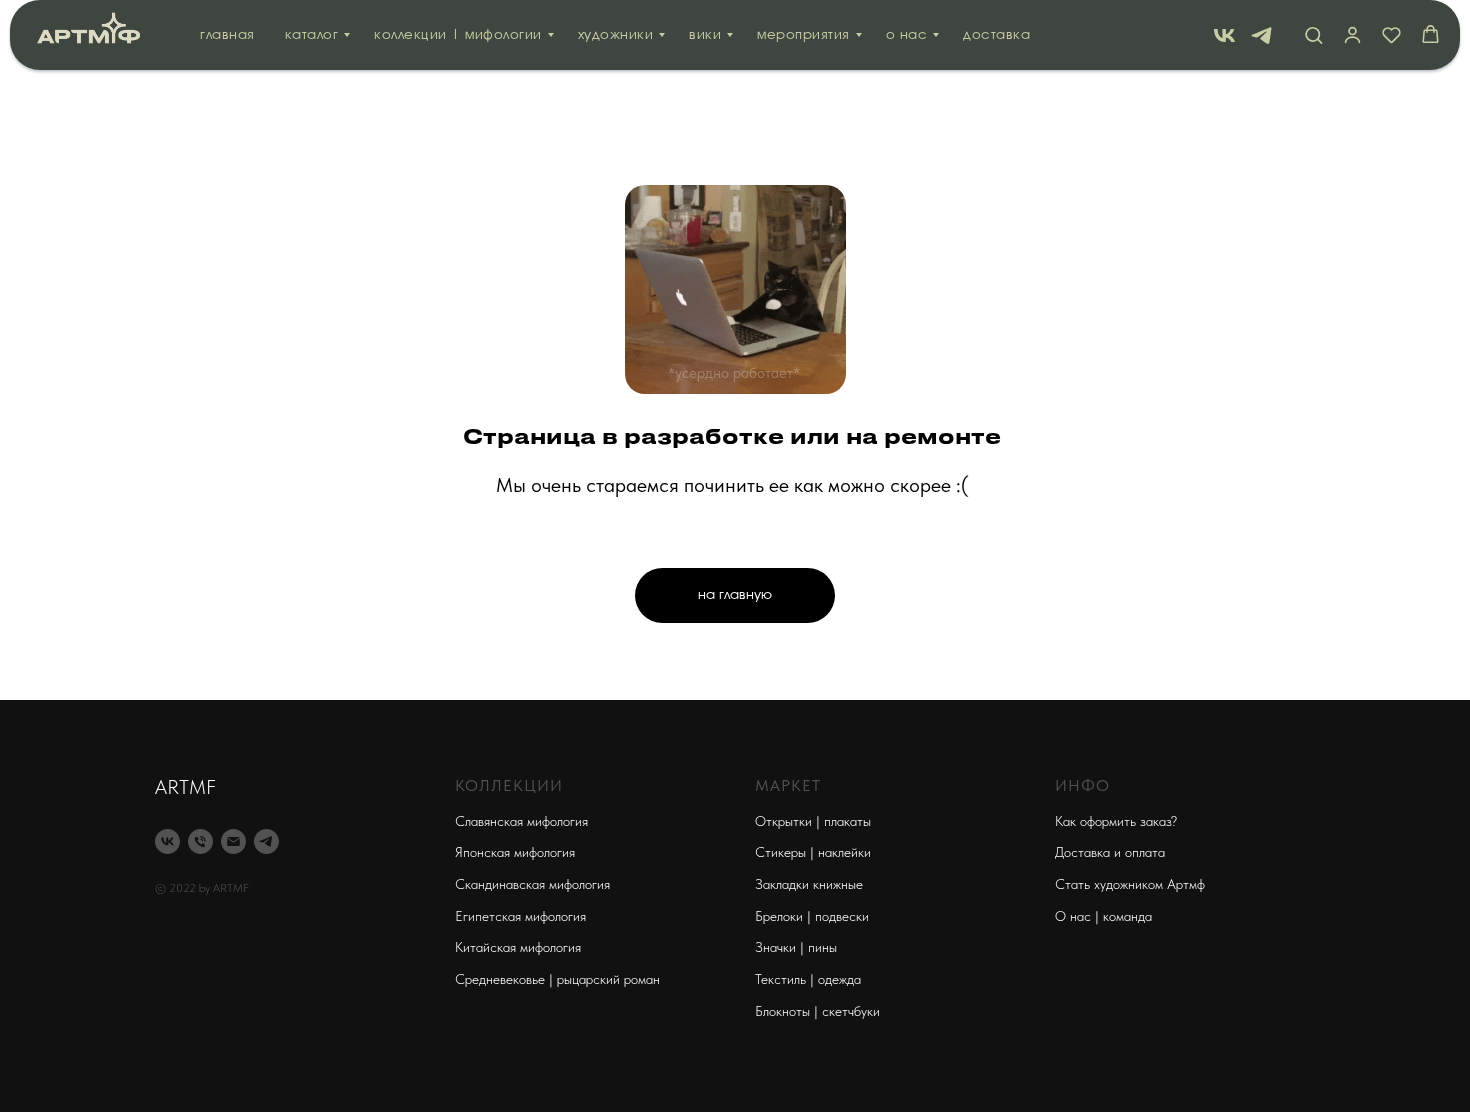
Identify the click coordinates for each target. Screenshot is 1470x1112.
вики (705, 35)
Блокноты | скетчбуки (817, 1011)
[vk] (1224, 35)
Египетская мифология (520, 916)
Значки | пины (796, 947)
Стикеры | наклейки (813, 852)
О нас (907, 35)
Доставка (996, 35)
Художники (616, 35)
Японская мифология (515, 852)
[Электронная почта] (233, 841)
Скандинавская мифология (532, 884)
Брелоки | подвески (812, 916)
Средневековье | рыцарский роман (557, 979)
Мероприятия (803, 35)
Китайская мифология (518, 947)
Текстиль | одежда (808, 979)
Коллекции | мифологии (458, 35)
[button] (1313, 34)
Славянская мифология (521, 821)
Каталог (312, 35)
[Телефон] (200, 841)
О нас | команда (1103, 916)
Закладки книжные (809, 884)
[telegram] (1261, 35)
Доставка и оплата (1110, 852)
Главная (227, 35)
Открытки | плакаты (813, 821)
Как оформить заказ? (1116, 821)
